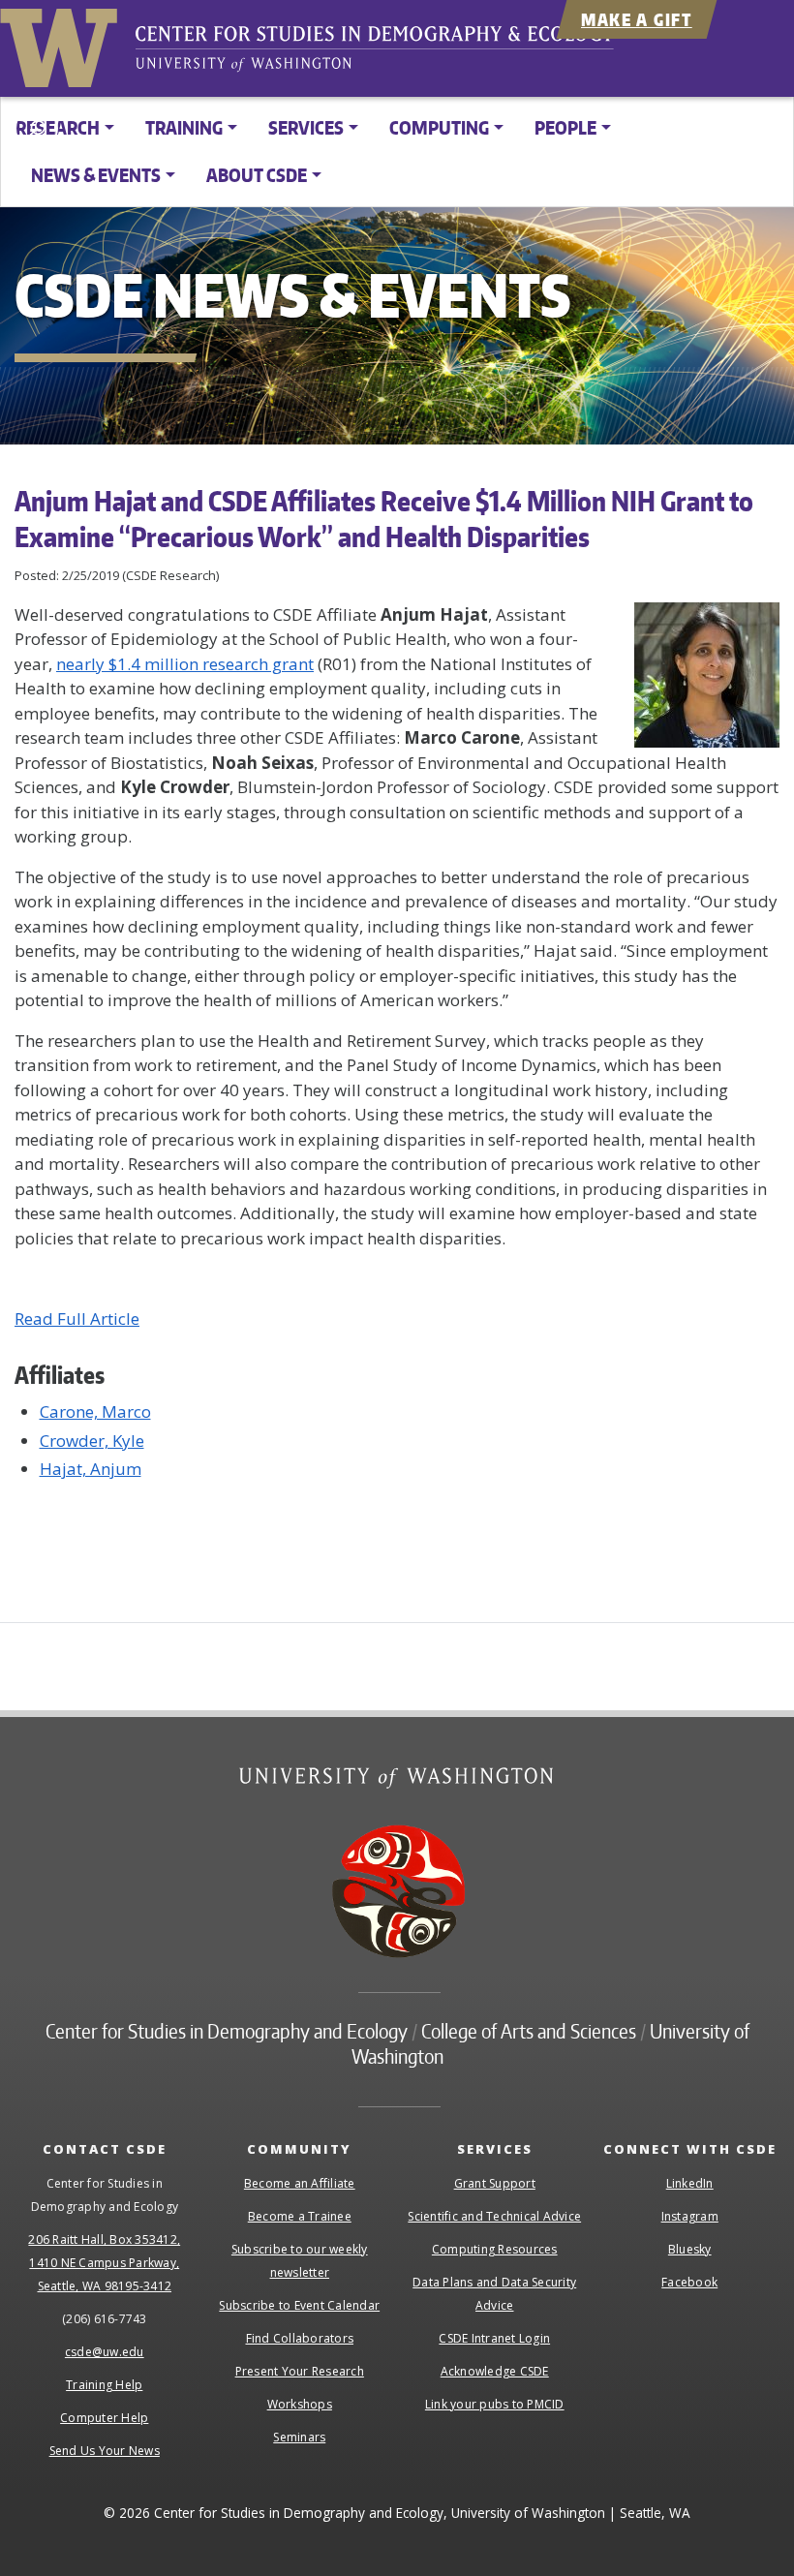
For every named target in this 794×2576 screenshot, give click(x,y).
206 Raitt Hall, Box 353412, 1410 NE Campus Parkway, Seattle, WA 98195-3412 (104, 2263)
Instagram (690, 2216)
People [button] (565, 127)
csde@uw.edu (105, 2352)
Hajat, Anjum (91, 1469)
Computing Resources (495, 2249)
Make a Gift (637, 19)
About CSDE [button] (257, 175)
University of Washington (63, 44)
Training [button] (184, 127)
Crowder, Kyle (92, 1441)
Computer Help (104, 2418)
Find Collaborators (300, 2338)
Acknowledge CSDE (495, 2371)
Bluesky (690, 2249)
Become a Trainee (300, 2216)
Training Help (104, 2385)
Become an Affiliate (300, 2183)
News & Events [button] (96, 175)
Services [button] (306, 127)
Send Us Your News (105, 2451)
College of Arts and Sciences (529, 2031)
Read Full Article (77, 1319)
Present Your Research (300, 2371)
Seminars (299, 2437)
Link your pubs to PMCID (495, 2404)
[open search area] (36, 128)
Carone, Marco (95, 1411)
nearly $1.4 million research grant (185, 664)
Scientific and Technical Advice (494, 2216)
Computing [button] (439, 127)
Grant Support (495, 2183)
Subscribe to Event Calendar (299, 2305)
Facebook (689, 2282)
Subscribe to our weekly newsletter (300, 2261)
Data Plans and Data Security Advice (494, 2294)
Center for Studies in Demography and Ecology (387, 53)
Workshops (300, 2404)
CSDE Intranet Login (494, 2338)
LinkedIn (690, 2183)
